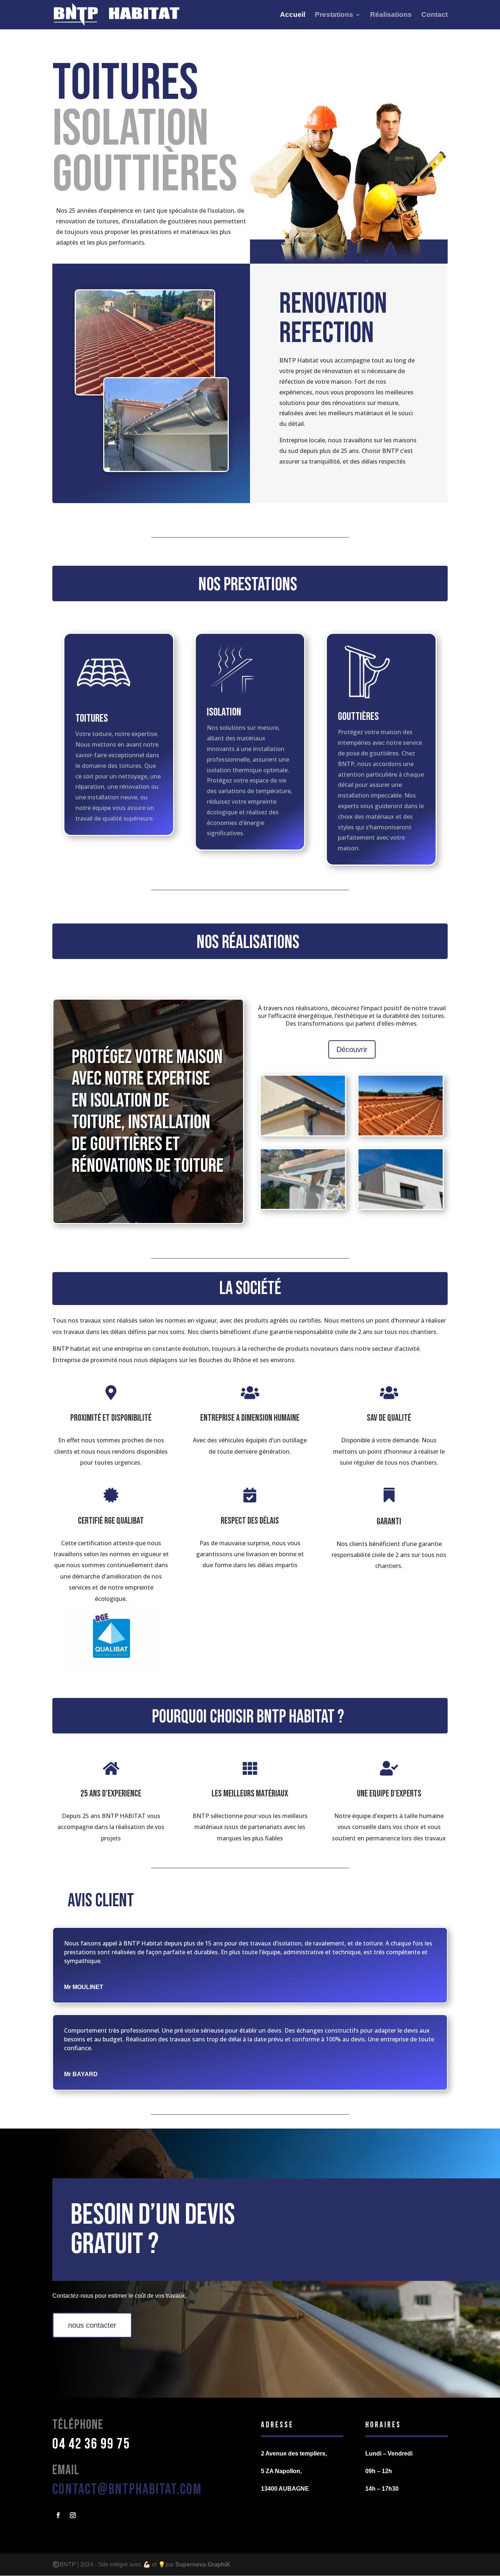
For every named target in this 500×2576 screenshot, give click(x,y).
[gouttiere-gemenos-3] (303, 1134)
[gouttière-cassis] (303, 1207)
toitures (92, 718)
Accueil (293, 15)
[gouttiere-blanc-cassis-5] (400, 1207)
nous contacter (92, 2325)
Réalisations (391, 15)
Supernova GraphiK (203, 2564)
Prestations (334, 15)
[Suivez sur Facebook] (58, 2515)
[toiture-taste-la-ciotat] (400, 1134)
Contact (434, 15)
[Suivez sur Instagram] (73, 2515)
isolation (224, 712)
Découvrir (352, 1049)
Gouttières (358, 717)
